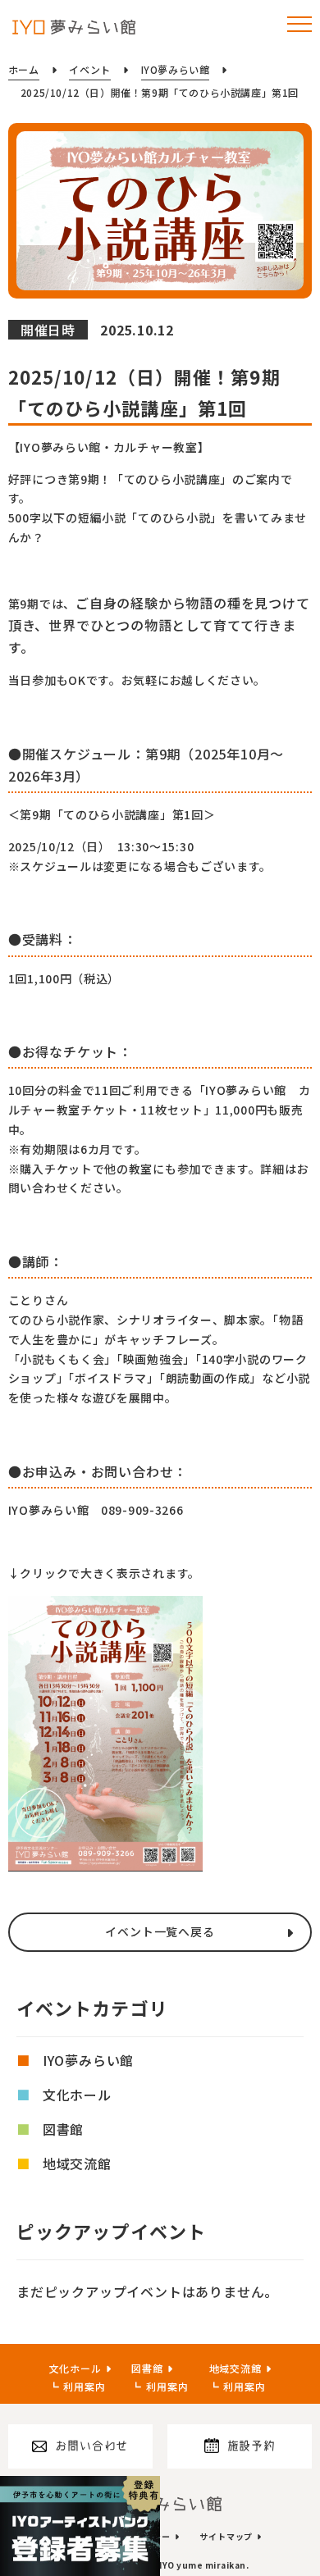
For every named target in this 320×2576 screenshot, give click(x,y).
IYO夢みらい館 (88, 2060)
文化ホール (77, 2095)
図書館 (63, 2129)
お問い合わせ (91, 2446)
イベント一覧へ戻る (160, 1931)
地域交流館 (77, 2163)
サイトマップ (226, 2536)
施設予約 (251, 2446)
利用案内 (84, 2386)
